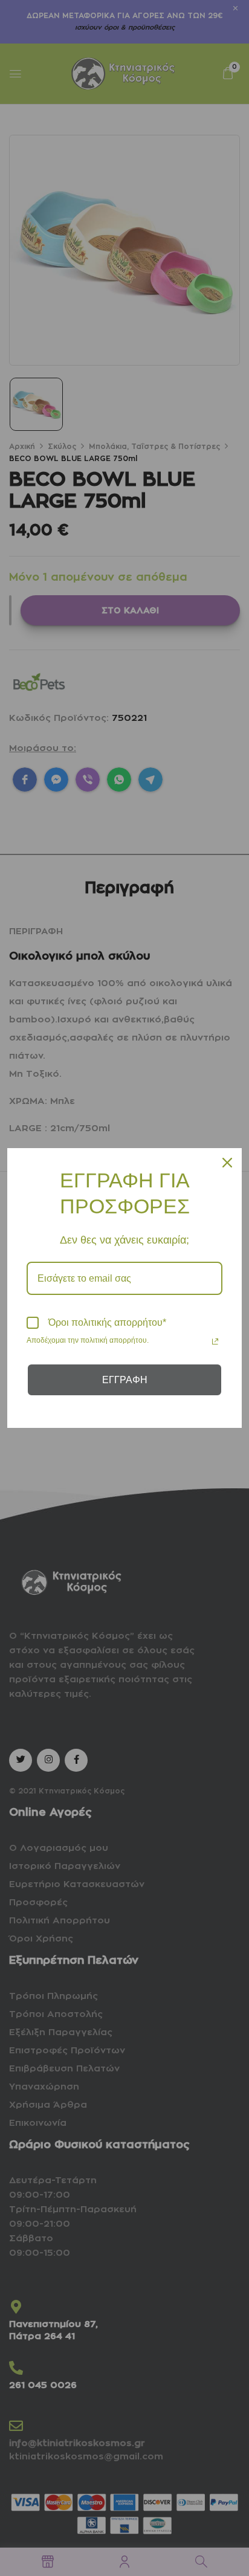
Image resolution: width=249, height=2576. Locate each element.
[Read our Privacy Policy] (215, 1341)
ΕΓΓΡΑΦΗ (125, 1380)
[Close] (227, 1163)
